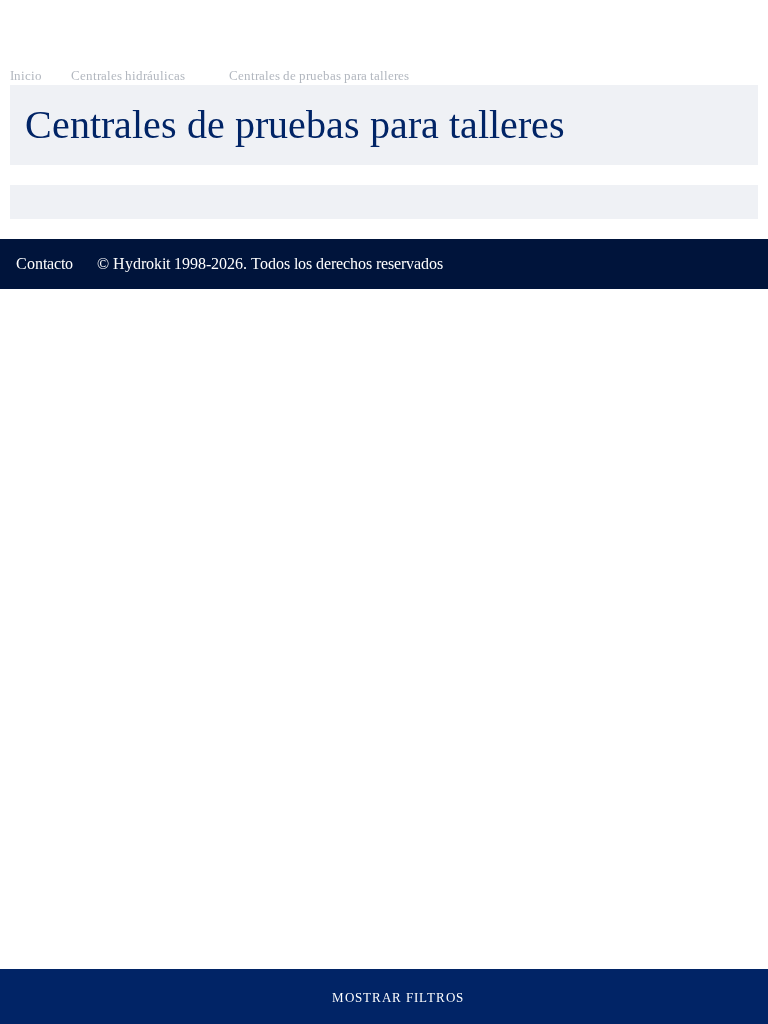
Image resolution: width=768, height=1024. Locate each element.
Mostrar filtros (398, 997)
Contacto (44, 263)
